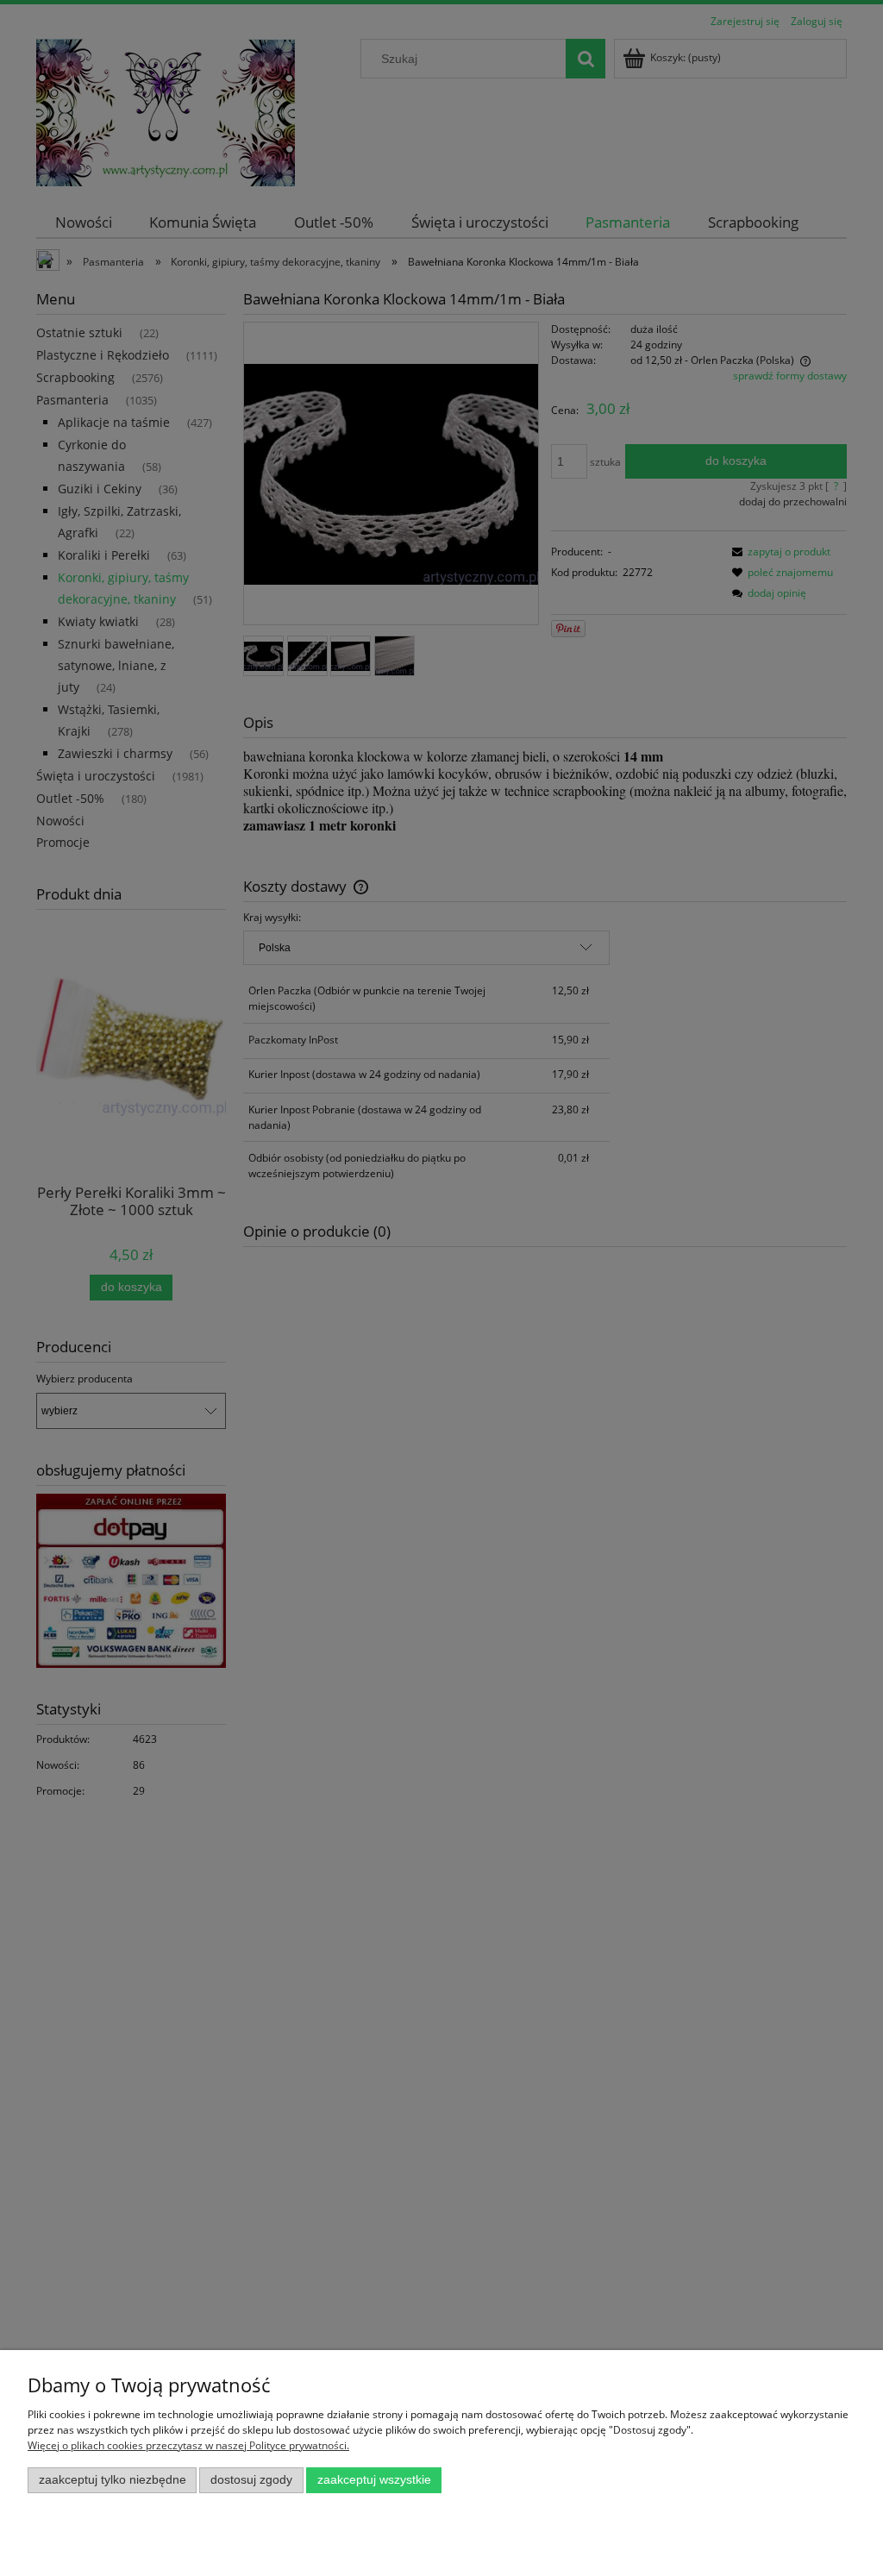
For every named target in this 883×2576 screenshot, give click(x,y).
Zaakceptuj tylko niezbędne (113, 2480)
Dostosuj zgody (251, 2480)
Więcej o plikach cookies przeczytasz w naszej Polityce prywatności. (188, 2445)
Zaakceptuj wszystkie (374, 2480)
